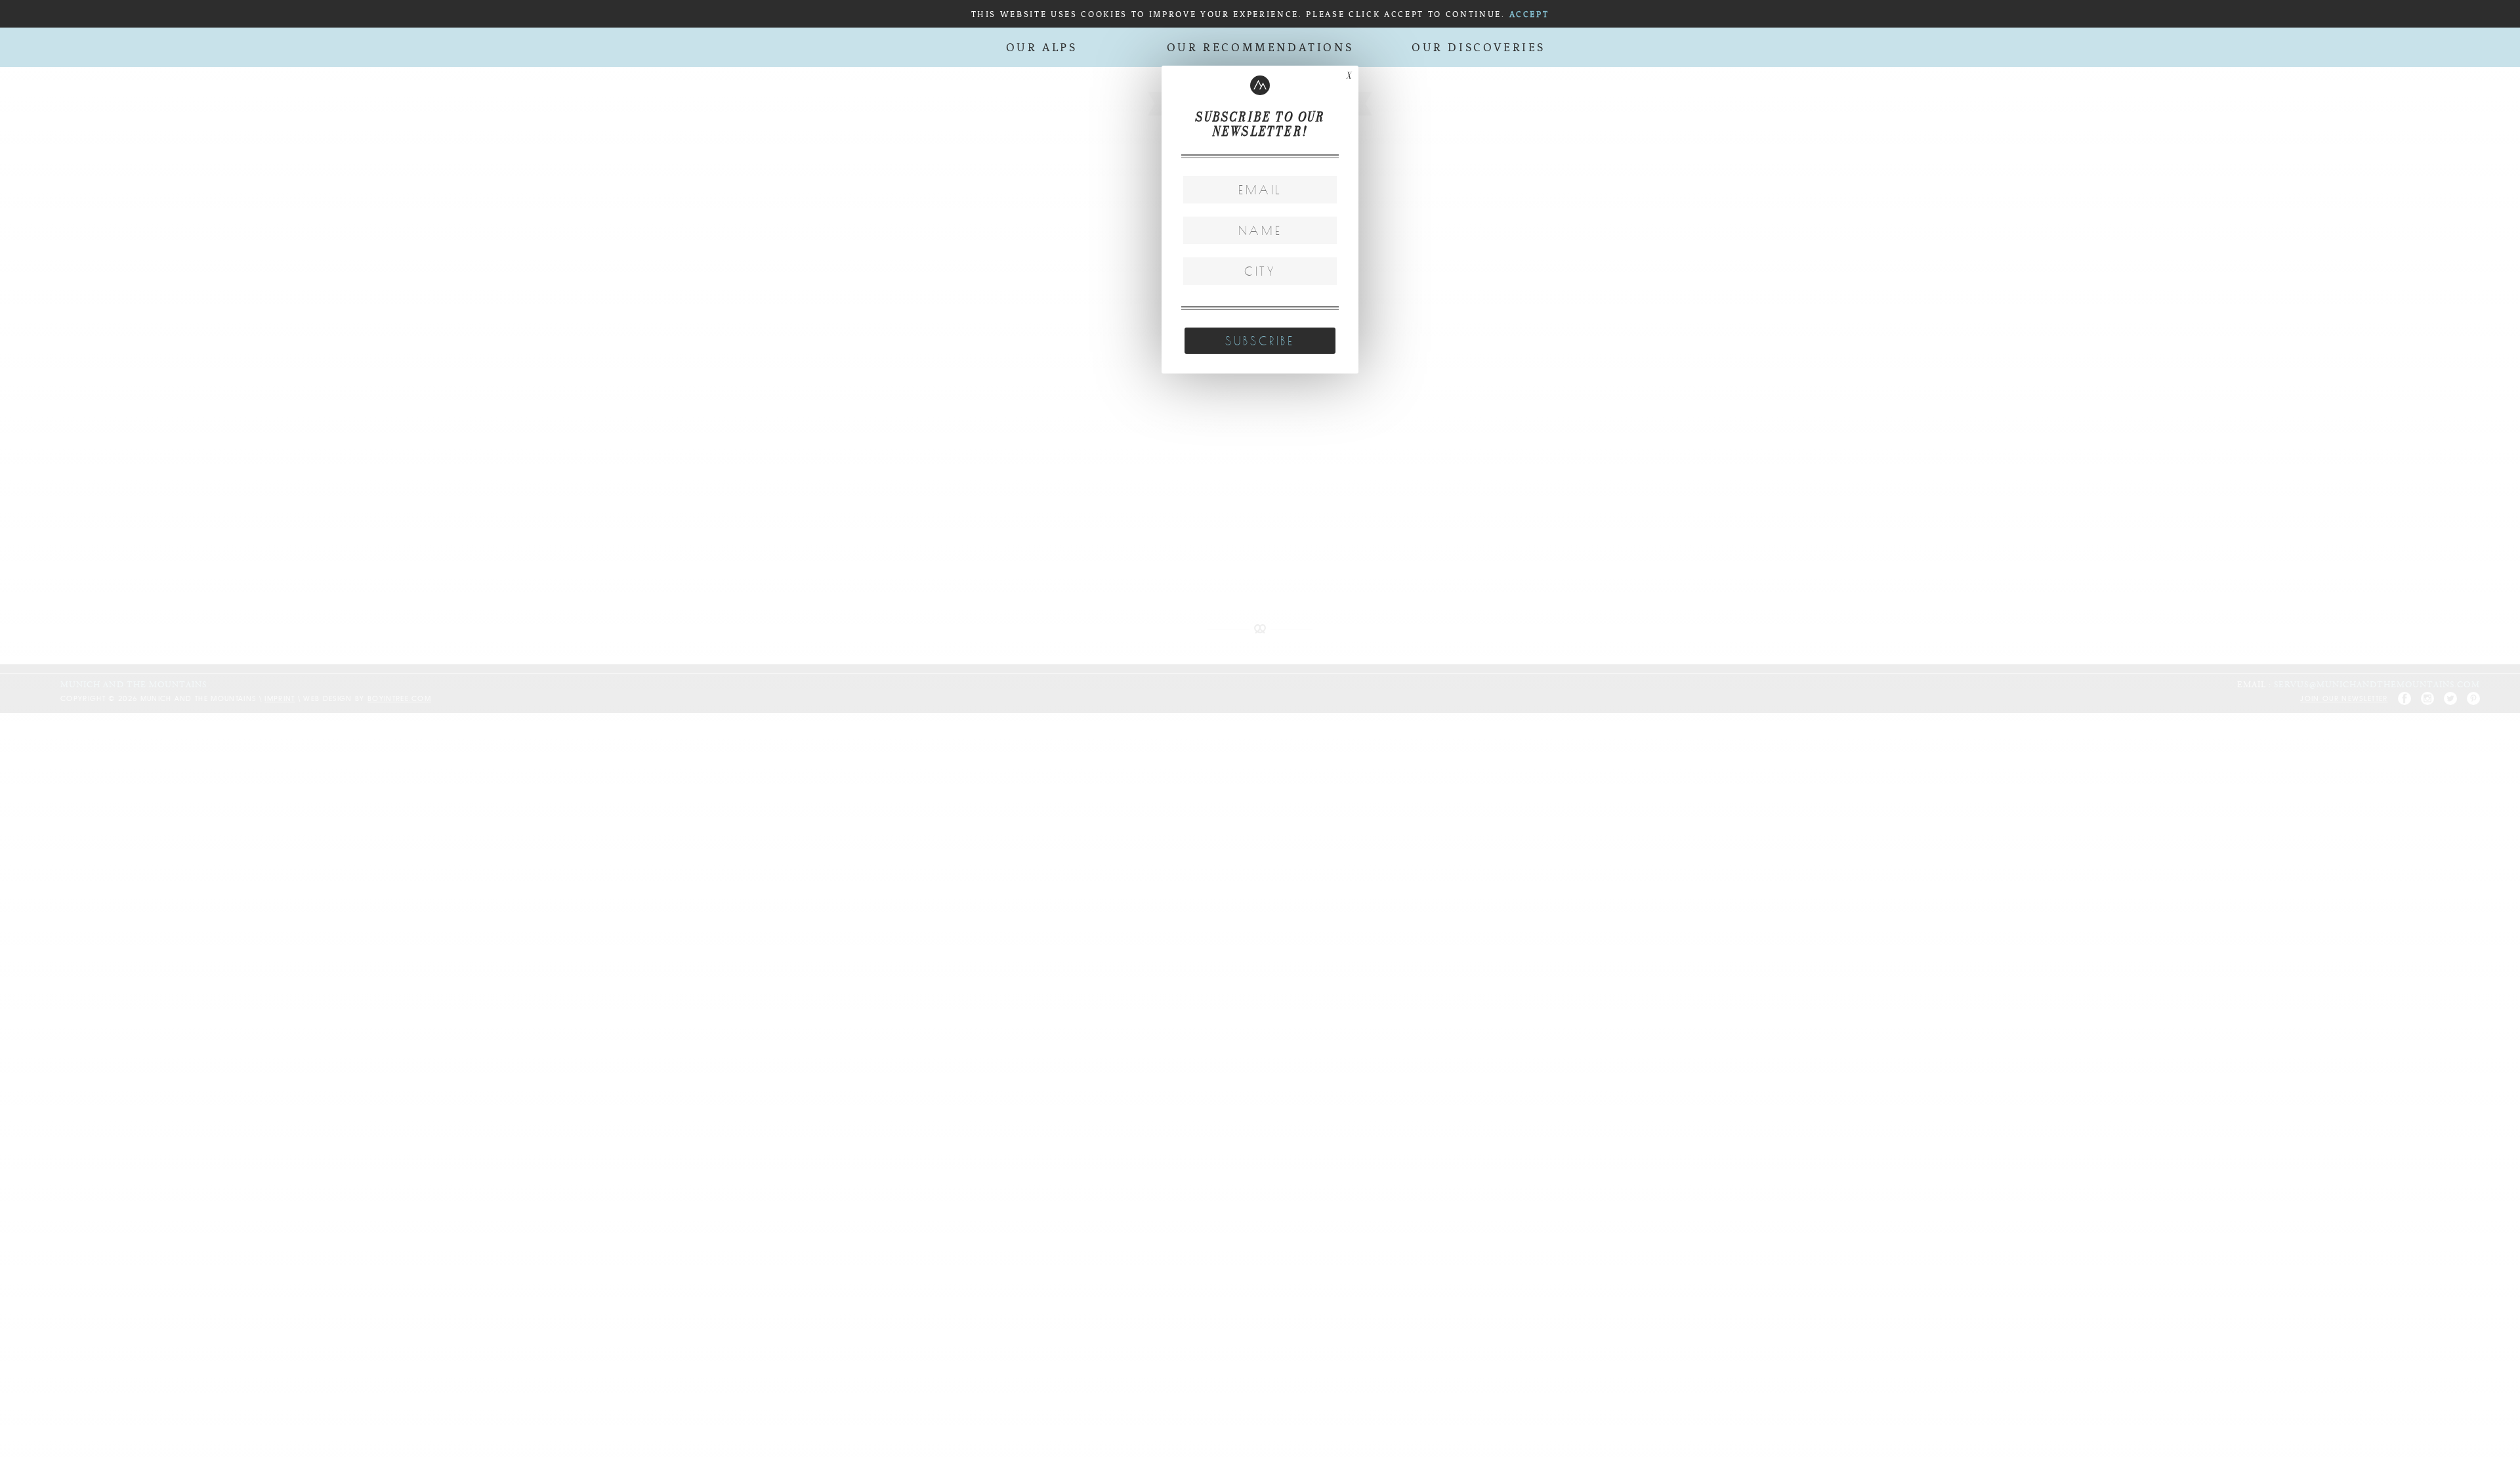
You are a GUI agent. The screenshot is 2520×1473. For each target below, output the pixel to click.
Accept (1529, 15)
